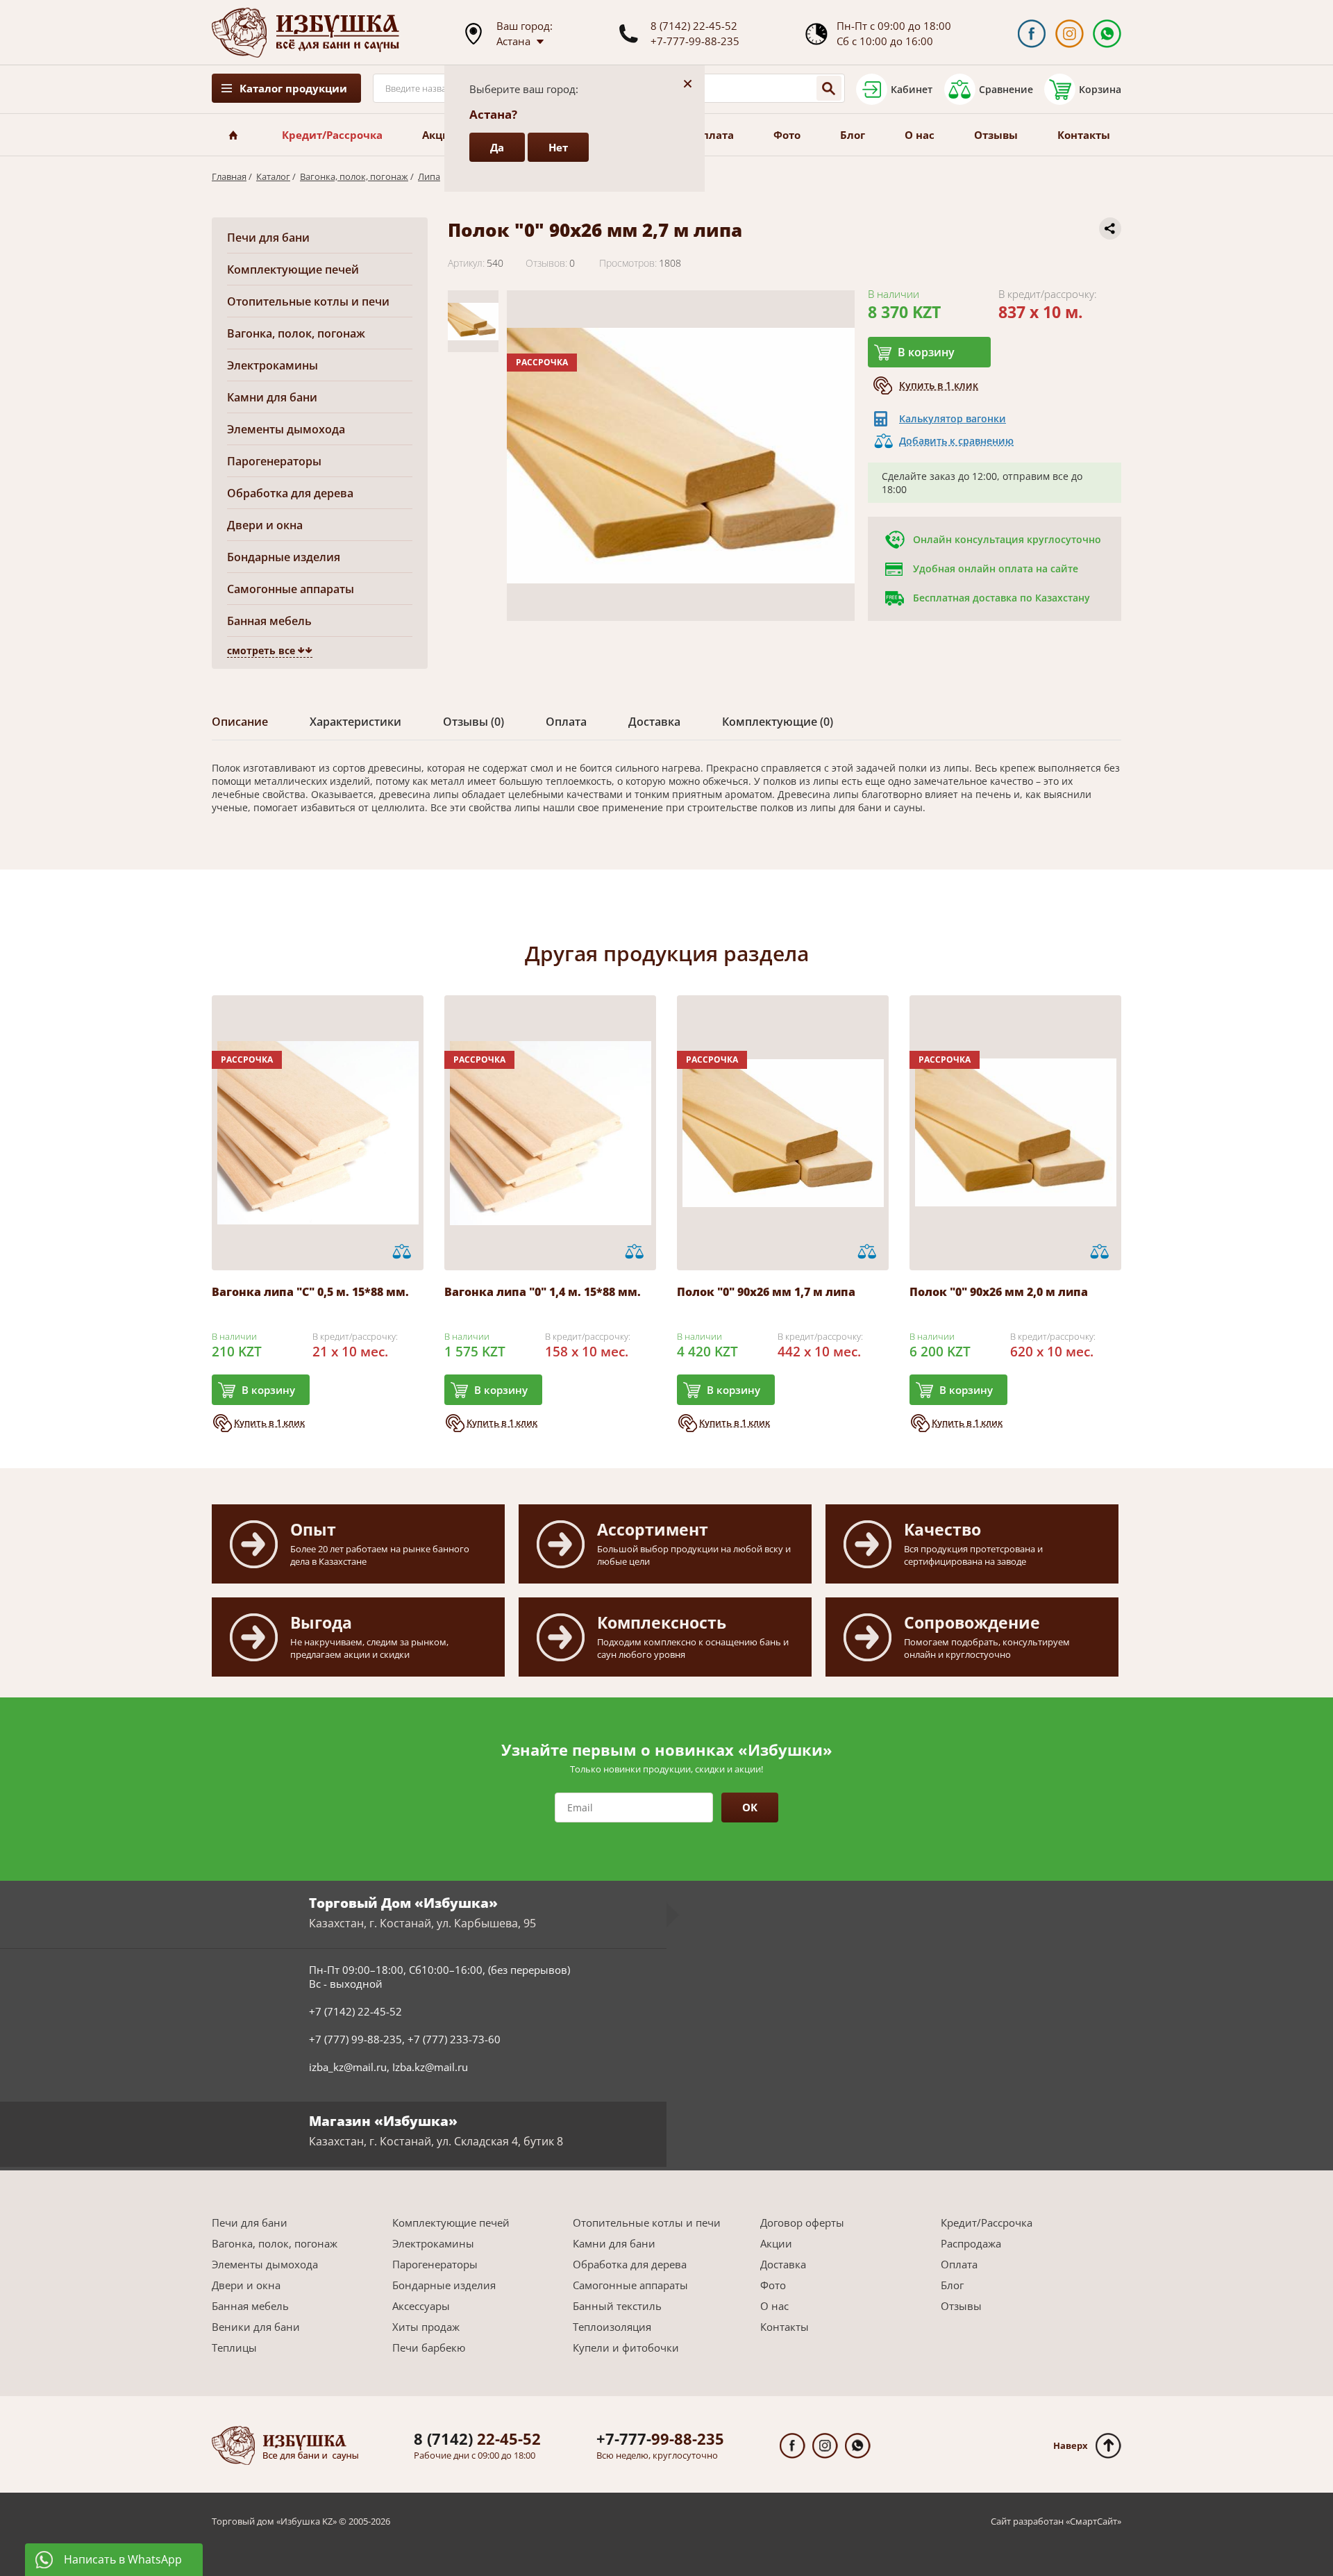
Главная (229, 176)
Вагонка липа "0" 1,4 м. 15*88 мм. (543, 1292)
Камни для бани (272, 397)
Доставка (783, 2264)
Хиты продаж (426, 2327)
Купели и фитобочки (626, 2348)
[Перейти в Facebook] (1031, 34)
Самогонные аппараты (291, 589)
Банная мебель (269, 621)
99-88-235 (660, 2438)
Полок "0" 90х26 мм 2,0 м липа (999, 1292)
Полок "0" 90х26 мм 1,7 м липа (766, 1292)
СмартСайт (1093, 2521)
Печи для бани (268, 238)
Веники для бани (256, 2327)
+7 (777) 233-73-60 (454, 2039)
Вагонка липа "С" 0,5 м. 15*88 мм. (310, 1292)
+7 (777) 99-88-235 (355, 2039)
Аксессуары (421, 2306)
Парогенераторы (274, 461)
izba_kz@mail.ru (348, 2067)
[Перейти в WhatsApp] (1107, 34)
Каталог (273, 176)
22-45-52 (477, 2438)
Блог (853, 135)
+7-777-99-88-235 (695, 41)
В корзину (926, 352)
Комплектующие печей (293, 269)
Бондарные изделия (284, 557)
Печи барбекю (429, 2348)
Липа (429, 176)
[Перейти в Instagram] (1070, 34)
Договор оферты (802, 2222)
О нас (920, 135)
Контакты (1084, 135)
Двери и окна (265, 525)
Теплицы (234, 2348)
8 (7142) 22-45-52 (694, 26)
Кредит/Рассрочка (332, 135)
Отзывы (996, 135)
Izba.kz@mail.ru (430, 2067)
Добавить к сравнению (956, 441)
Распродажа (971, 2243)
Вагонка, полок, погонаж (354, 176)
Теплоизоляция (612, 2327)
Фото (787, 135)
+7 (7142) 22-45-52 (355, 2011)
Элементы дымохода (286, 429)
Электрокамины (273, 365)
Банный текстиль (617, 2306)
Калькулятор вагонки (953, 418)
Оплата (714, 135)
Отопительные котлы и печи (308, 301)
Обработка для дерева (290, 493)
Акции (440, 135)
